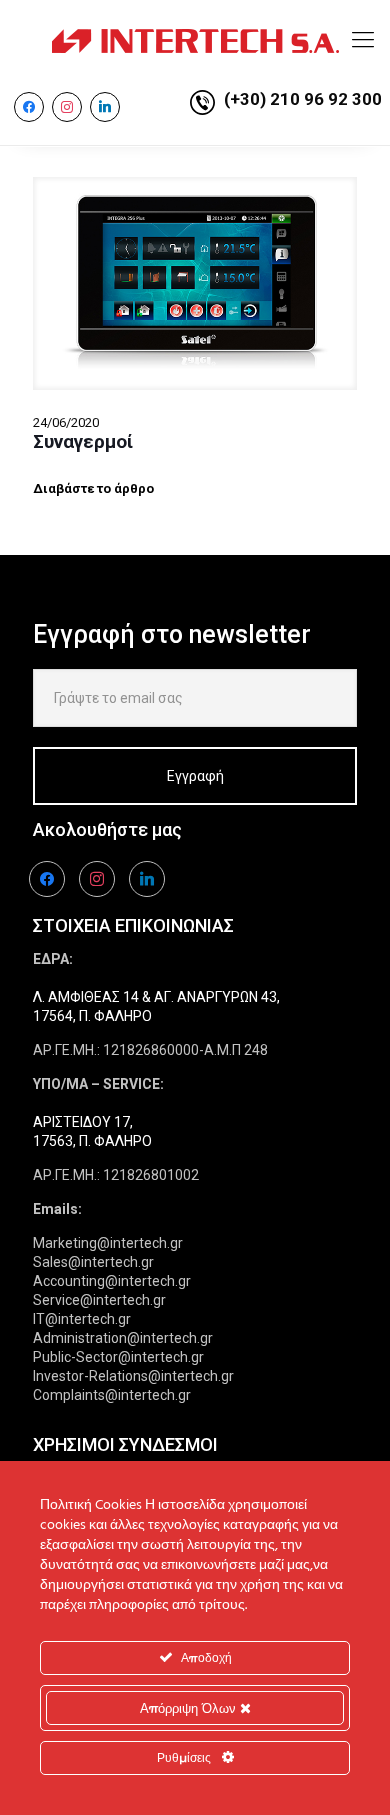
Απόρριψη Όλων (190, 1708)
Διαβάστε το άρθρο (93, 488)
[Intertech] (195, 40)
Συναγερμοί (83, 441)
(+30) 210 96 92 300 (303, 99)
